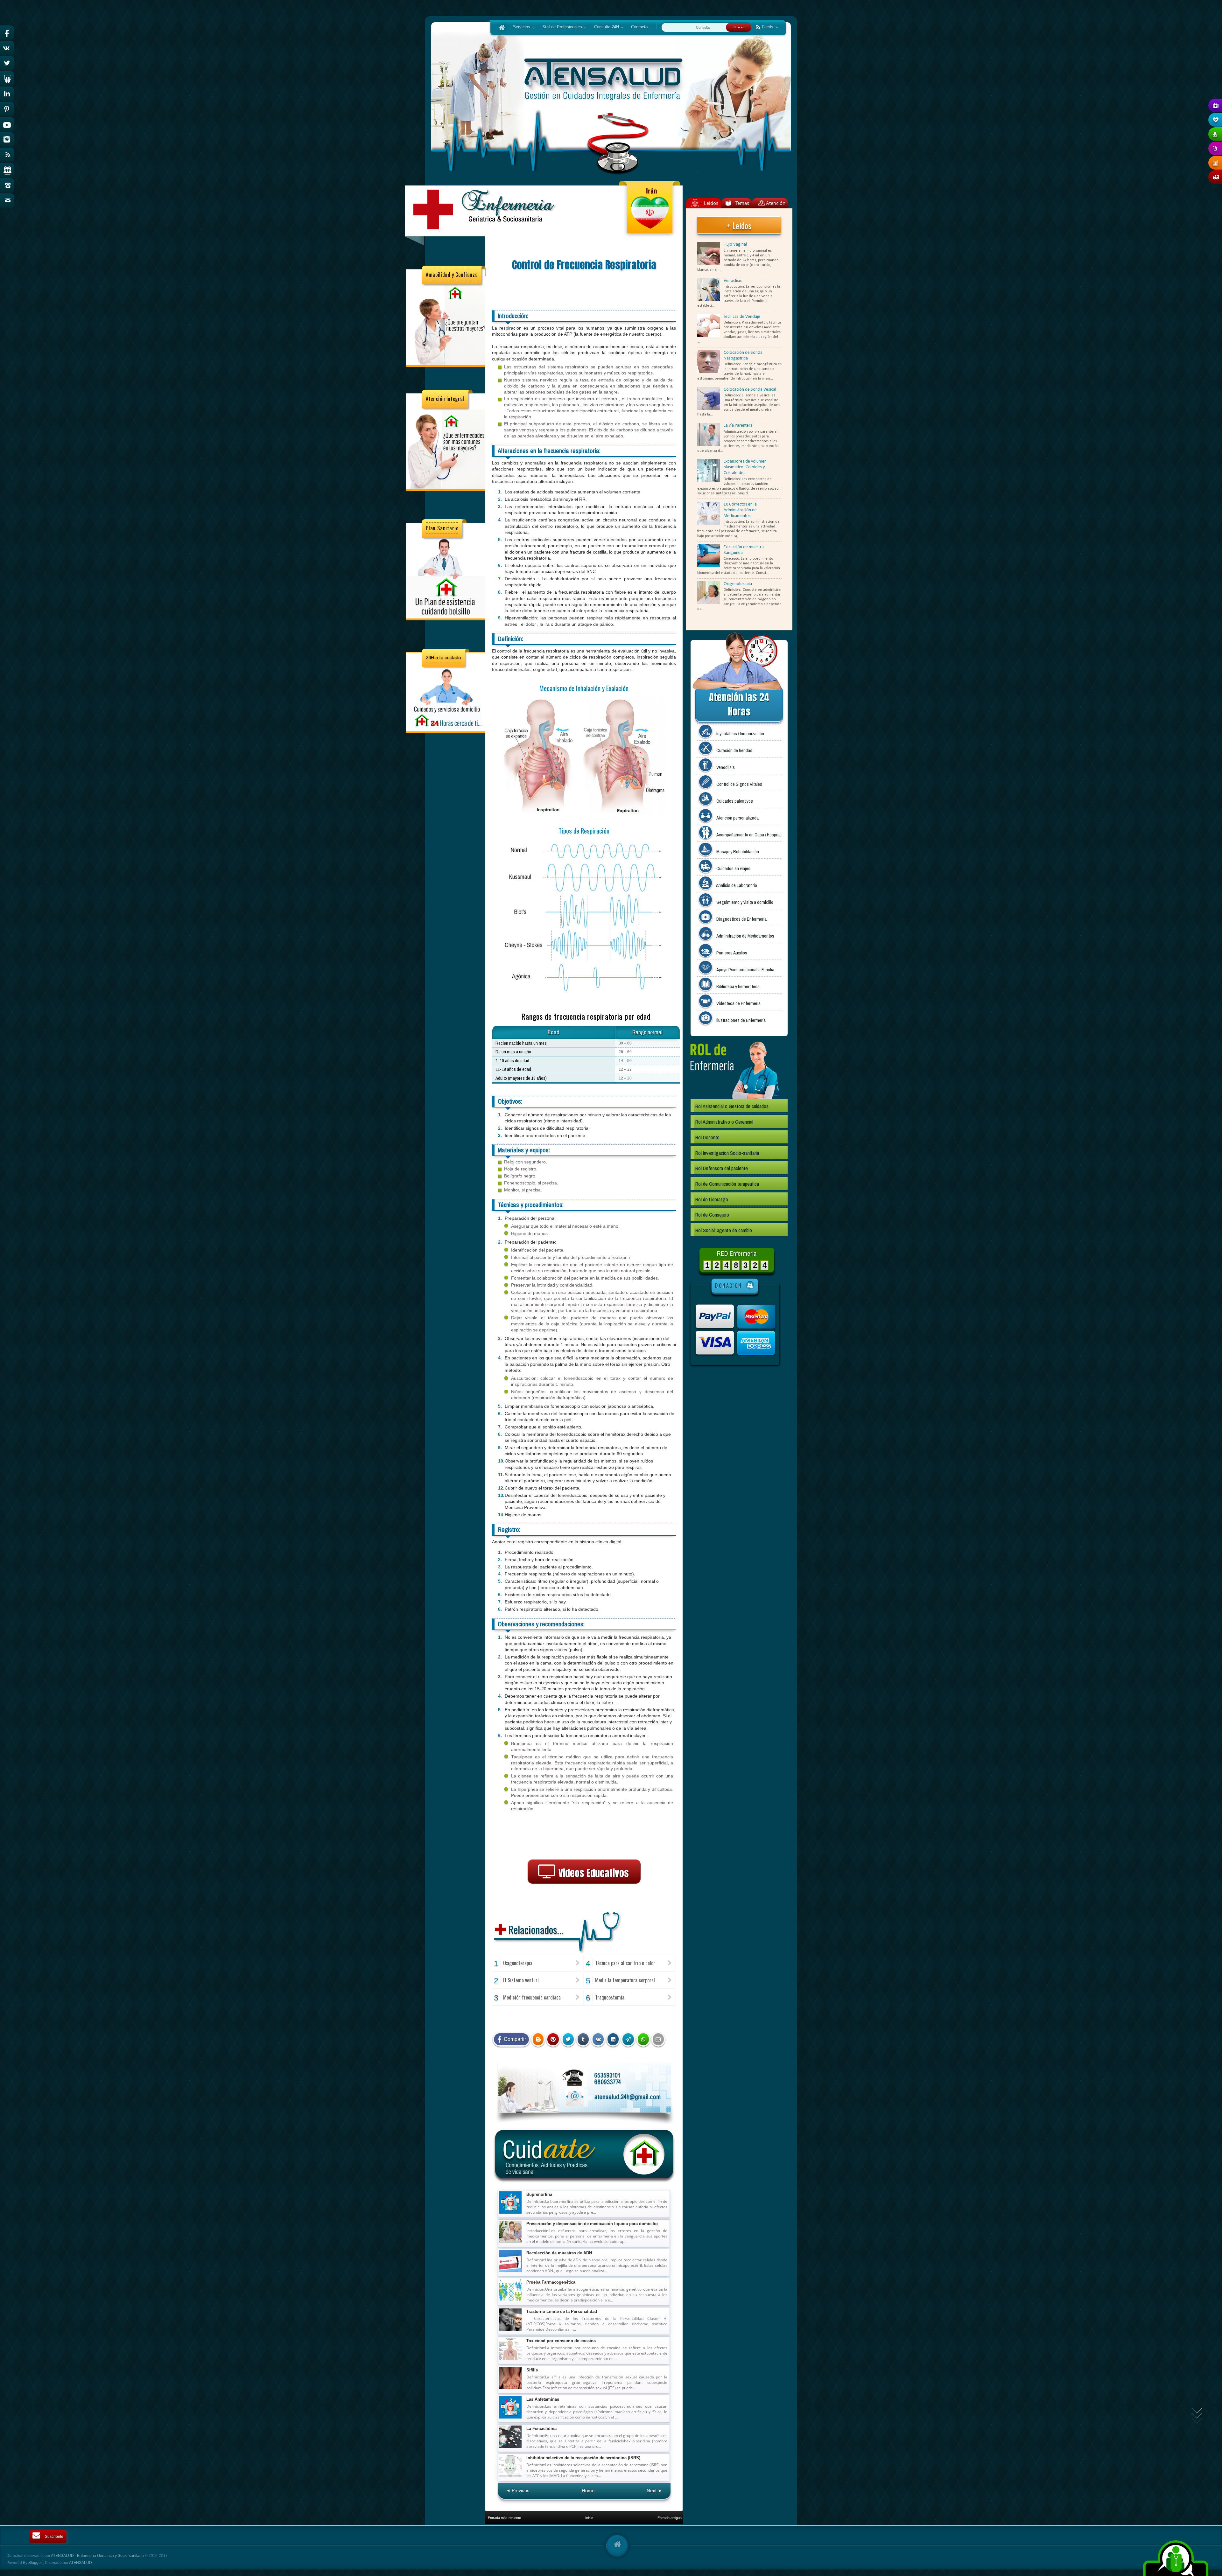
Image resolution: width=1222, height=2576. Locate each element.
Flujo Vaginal (735, 244)
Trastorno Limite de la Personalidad (562, 2311)
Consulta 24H (604, 27)
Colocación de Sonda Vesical (750, 390)
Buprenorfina (539, 2194)
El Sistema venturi (521, 1980)
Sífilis (532, 2370)
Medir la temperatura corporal (625, 1980)
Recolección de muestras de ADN (559, 2253)
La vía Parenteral (739, 426)
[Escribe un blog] (538, 2039)
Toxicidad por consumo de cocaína (561, 2341)
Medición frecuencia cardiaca (532, 1997)
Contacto (639, 27)
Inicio (589, 2518)
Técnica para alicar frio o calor (625, 1963)
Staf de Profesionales (560, 27)
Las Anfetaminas (543, 2399)
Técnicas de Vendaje (742, 317)
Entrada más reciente (504, 2518)
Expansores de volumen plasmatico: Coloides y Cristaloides (745, 467)
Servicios (520, 27)
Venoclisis (733, 281)
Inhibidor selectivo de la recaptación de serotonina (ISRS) (583, 2458)
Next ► (655, 2491)
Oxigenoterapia (518, 1963)
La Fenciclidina (541, 2429)
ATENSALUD (81, 2563)
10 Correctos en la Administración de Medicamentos (740, 510)
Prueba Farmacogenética (551, 2282)
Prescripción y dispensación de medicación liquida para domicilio (592, 2224)
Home (588, 2491)
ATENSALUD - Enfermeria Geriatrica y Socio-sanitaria (98, 2556)
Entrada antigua (670, 2518)
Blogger (36, 2563)
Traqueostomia (610, 1997)
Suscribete (54, 2537)
